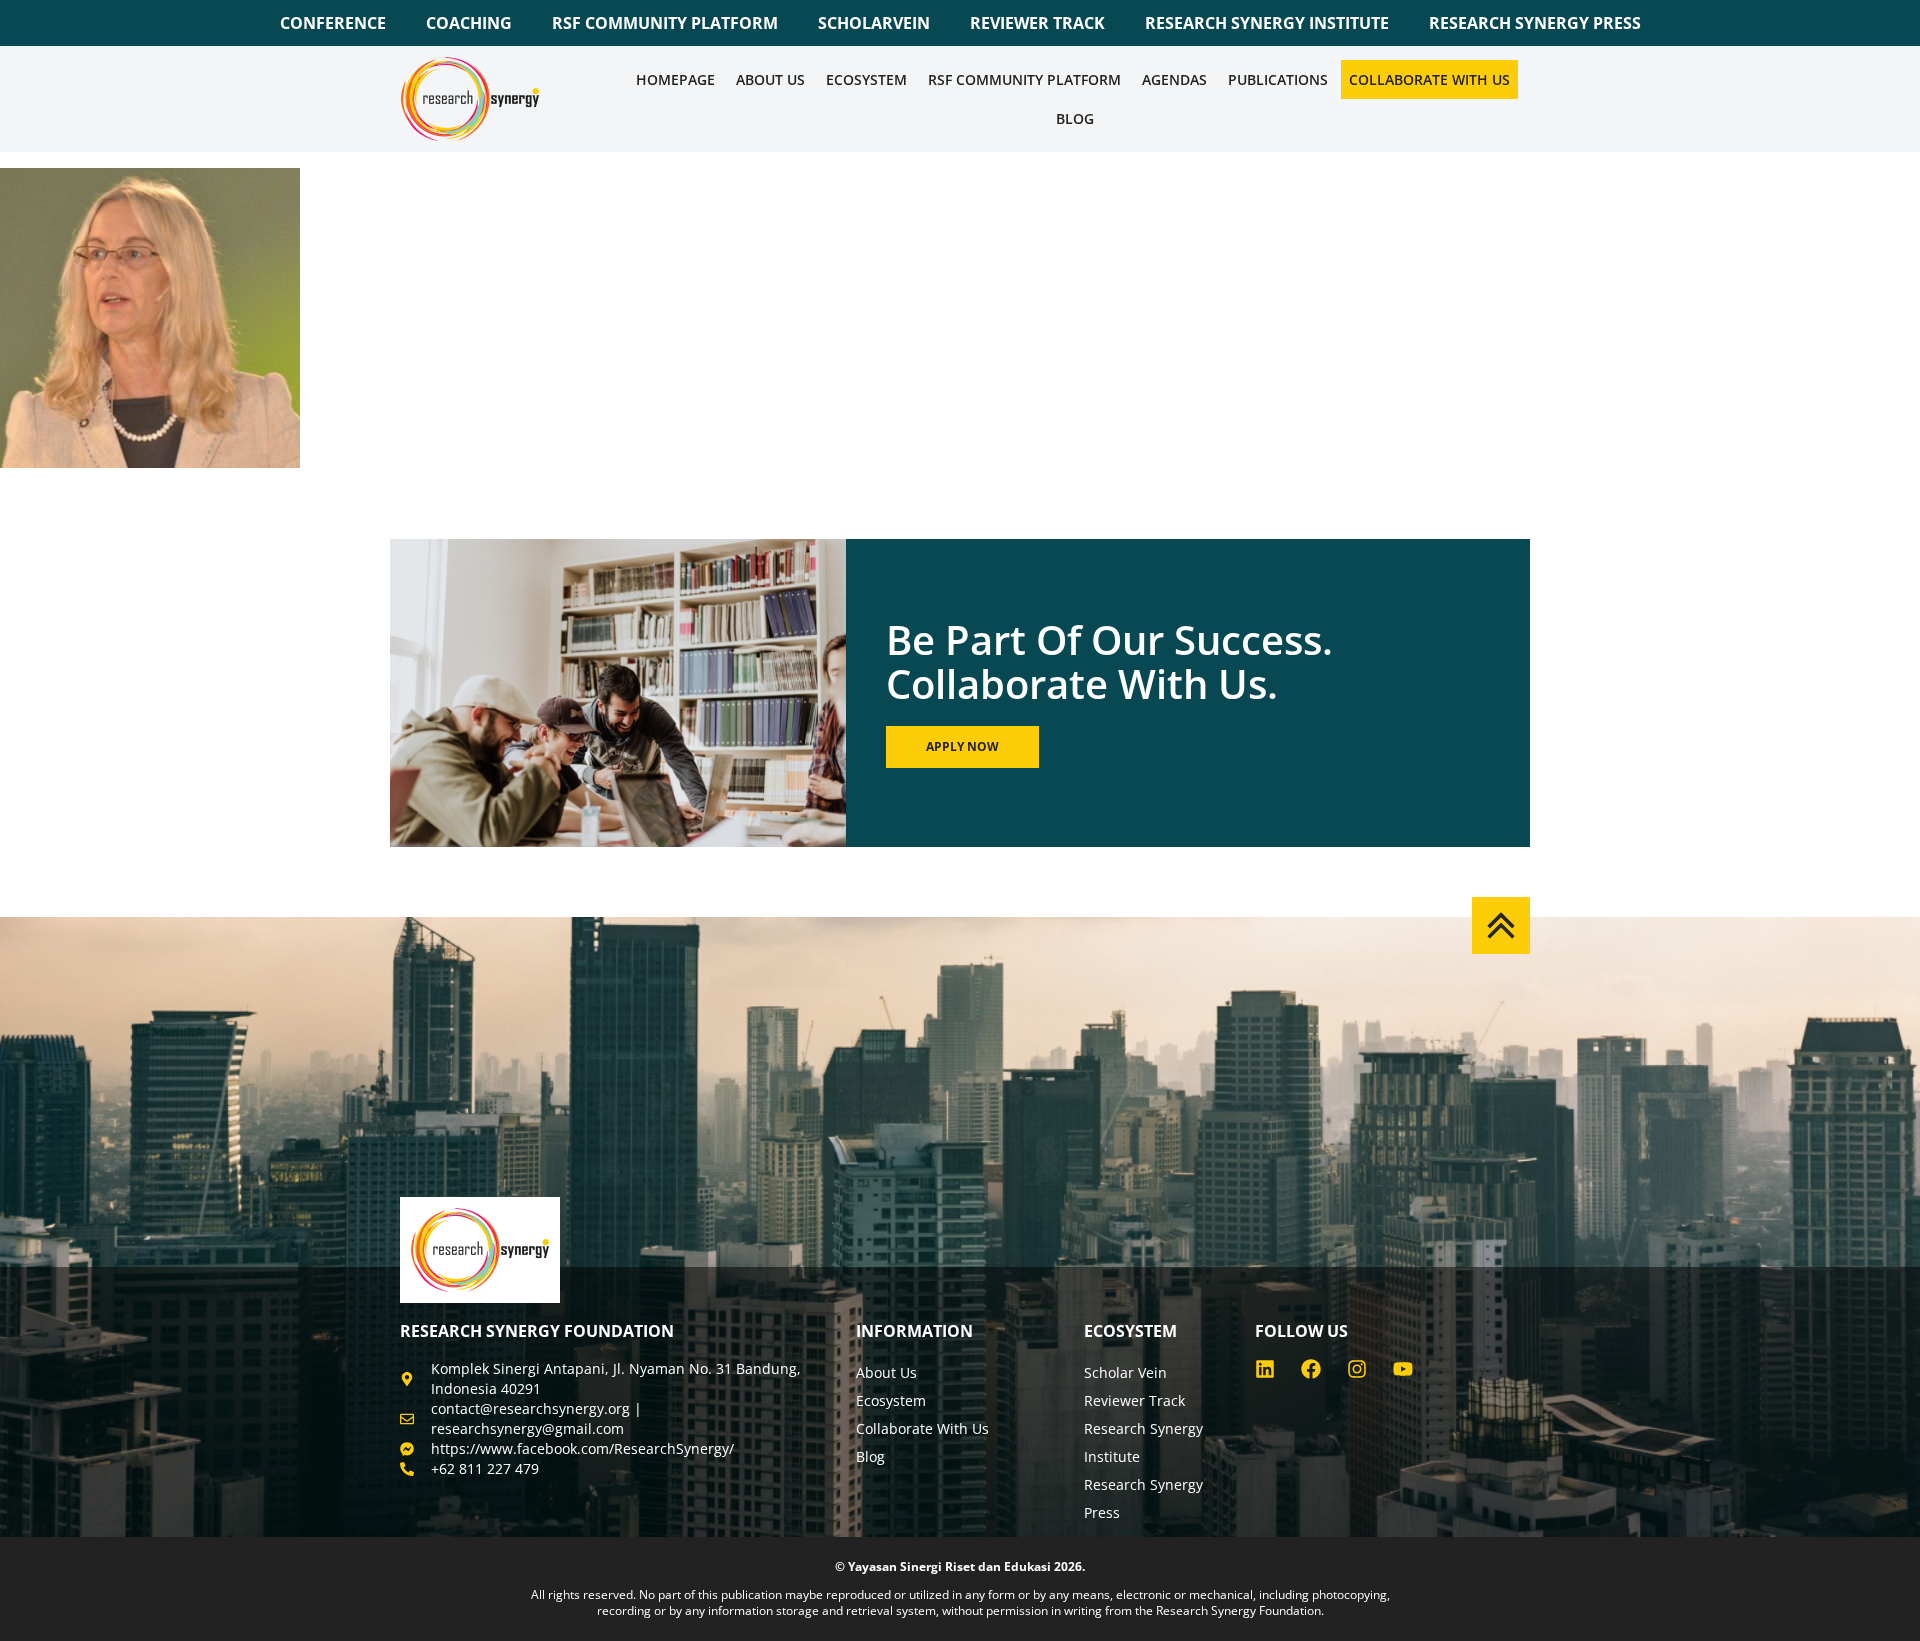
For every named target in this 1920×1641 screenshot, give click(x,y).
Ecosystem (866, 79)
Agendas (1174, 79)
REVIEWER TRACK (1037, 23)
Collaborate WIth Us (1429, 79)
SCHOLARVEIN (874, 23)
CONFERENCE (333, 23)
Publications (1278, 79)
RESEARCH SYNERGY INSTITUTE (1267, 23)
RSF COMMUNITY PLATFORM (665, 23)
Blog (1075, 118)
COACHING (469, 23)
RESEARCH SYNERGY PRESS (1535, 23)
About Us (770, 79)
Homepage (675, 79)
